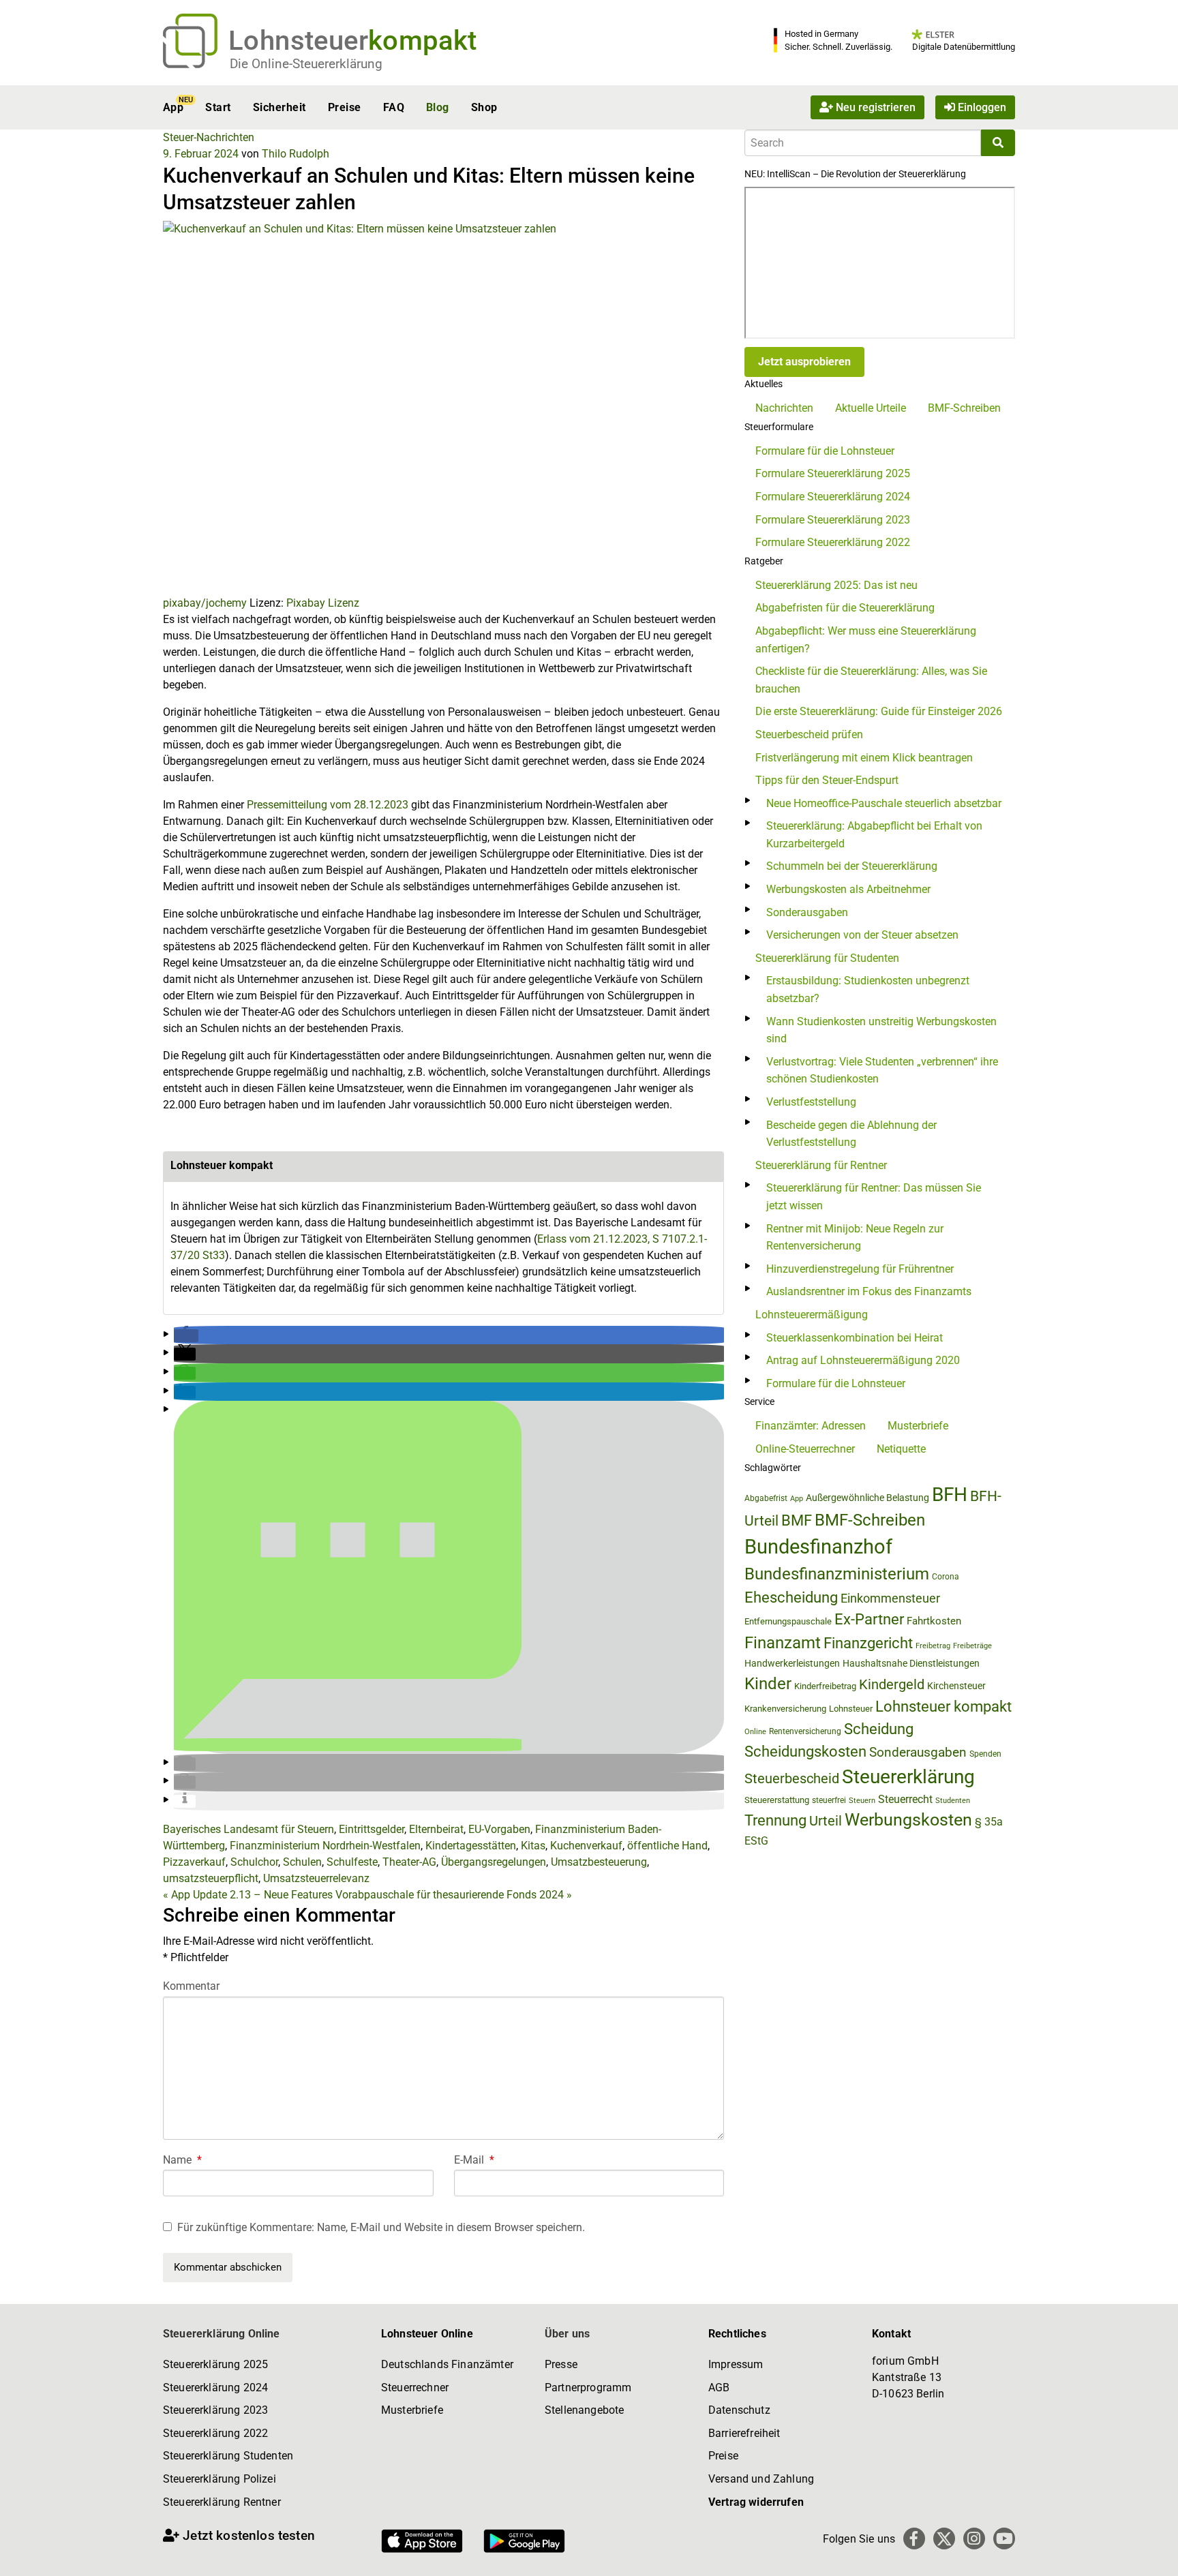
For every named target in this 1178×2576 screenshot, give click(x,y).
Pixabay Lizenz (323, 603)
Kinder (768, 1684)
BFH (950, 1495)
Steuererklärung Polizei (220, 2479)
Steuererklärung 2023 (215, 2410)
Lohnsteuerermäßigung (812, 1315)
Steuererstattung (777, 1800)
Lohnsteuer (851, 1709)
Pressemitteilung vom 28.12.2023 (328, 805)
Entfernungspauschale (788, 1621)
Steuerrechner (415, 2388)
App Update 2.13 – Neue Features (248, 1895)
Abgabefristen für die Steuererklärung (845, 608)
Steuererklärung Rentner (222, 2502)
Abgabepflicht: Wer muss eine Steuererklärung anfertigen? (866, 640)
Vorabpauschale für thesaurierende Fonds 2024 (454, 1895)
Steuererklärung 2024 (215, 2388)
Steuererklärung (908, 1777)
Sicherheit (280, 107)
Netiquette (901, 1449)
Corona (946, 1577)
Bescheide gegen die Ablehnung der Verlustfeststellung (851, 1134)
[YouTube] (1004, 2539)
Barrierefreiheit (744, 2433)
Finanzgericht (868, 1643)
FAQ (394, 107)
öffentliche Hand (667, 1846)
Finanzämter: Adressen (811, 1426)
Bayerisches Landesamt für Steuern (248, 1829)
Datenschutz (739, 2410)
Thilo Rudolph (296, 154)
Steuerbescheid (792, 1779)
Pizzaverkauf (194, 1862)
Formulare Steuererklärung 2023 (833, 520)
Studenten (953, 1801)
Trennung (775, 1820)
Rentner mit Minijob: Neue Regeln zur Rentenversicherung (855, 1238)
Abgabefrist (766, 1498)
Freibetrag (933, 1646)
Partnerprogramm (588, 2388)
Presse (561, 2364)
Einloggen (981, 107)
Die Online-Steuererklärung (306, 64)
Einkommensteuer (890, 1598)
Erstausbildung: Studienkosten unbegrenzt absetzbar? (868, 989)
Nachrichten (784, 408)
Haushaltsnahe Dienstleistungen (911, 1663)
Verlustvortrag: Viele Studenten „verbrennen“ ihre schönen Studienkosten (882, 1071)
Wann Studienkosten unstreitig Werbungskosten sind (881, 1030)
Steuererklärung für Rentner (821, 1165)
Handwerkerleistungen (792, 1664)
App (173, 107)
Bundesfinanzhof (818, 1547)
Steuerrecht (905, 1799)
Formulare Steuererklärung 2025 (833, 473)
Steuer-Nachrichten (209, 137)
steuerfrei (829, 1800)
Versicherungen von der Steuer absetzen (862, 935)
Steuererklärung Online (222, 2334)
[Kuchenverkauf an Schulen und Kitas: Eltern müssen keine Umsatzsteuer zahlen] (443, 407)
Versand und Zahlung (761, 2479)
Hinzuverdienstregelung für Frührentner (860, 1269)
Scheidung (879, 1729)
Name (182, 2160)
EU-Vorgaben (499, 1829)
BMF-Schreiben (964, 408)
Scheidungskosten (805, 1752)
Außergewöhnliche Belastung (867, 1498)
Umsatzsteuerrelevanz (316, 1878)
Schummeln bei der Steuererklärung (852, 866)
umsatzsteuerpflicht (211, 1878)
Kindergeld (892, 1684)
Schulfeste (352, 1862)
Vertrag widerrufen (756, 2502)
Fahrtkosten (934, 1621)
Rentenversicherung (805, 1731)
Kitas (533, 1846)
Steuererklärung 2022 (215, 2433)
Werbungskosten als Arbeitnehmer (848, 889)
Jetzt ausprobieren (804, 362)
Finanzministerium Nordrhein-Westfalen (325, 1846)
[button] (186, 1336)
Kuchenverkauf (586, 1846)
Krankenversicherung (785, 1709)
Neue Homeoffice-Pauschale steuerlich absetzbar (884, 803)
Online (755, 1732)
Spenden (985, 1754)
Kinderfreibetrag (825, 1686)
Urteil (826, 1821)
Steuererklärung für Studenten (827, 958)
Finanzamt (783, 1643)
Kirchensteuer (956, 1686)
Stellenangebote (584, 2410)
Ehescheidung (791, 1597)
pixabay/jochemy (205, 603)
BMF (797, 1520)
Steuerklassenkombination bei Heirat (855, 1338)
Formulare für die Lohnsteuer (825, 451)
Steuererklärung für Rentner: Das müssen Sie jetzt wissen (874, 1197)
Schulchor (254, 1862)
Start (218, 107)
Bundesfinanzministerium (837, 1574)
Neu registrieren (874, 107)
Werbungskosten (908, 1820)
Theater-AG (409, 1862)
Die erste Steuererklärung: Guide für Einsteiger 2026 (879, 711)
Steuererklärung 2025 (215, 2364)
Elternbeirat (436, 1829)
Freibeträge (972, 1646)
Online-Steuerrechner (805, 1449)
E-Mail (474, 2160)
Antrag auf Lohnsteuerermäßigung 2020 (863, 1360)
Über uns (567, 2334)
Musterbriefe (918, 1426)
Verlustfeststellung (811, 1102)
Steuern (862, 1800)
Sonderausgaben (807, 912)
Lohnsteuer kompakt (943, 1707)
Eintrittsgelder (372, 1829)
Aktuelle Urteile (871, 408)
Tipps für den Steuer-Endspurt (827, 780)
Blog (438, 107)
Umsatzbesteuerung (599, 1862)
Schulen (302, 1862)
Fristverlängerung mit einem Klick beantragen (864, 758)
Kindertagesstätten (471, 1846)
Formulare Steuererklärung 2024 (833, 497)
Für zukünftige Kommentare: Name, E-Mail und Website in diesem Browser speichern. (381, 2227)
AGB (719, 2388)
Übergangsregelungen (494, 1862)
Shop (484, 107)
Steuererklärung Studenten (228, 2456)
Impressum (736, 2364)
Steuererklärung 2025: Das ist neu (836, 585)
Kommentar (191, 1986)
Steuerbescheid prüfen (809, 734)
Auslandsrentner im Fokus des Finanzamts (869, 1291)
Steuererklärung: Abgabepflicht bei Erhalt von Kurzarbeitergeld (874, 835)
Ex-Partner (869, 1619)
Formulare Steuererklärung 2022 (833, 542)
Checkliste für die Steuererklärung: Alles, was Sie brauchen (871, 680)
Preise (345, 107)
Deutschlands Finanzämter (447, 2364)
